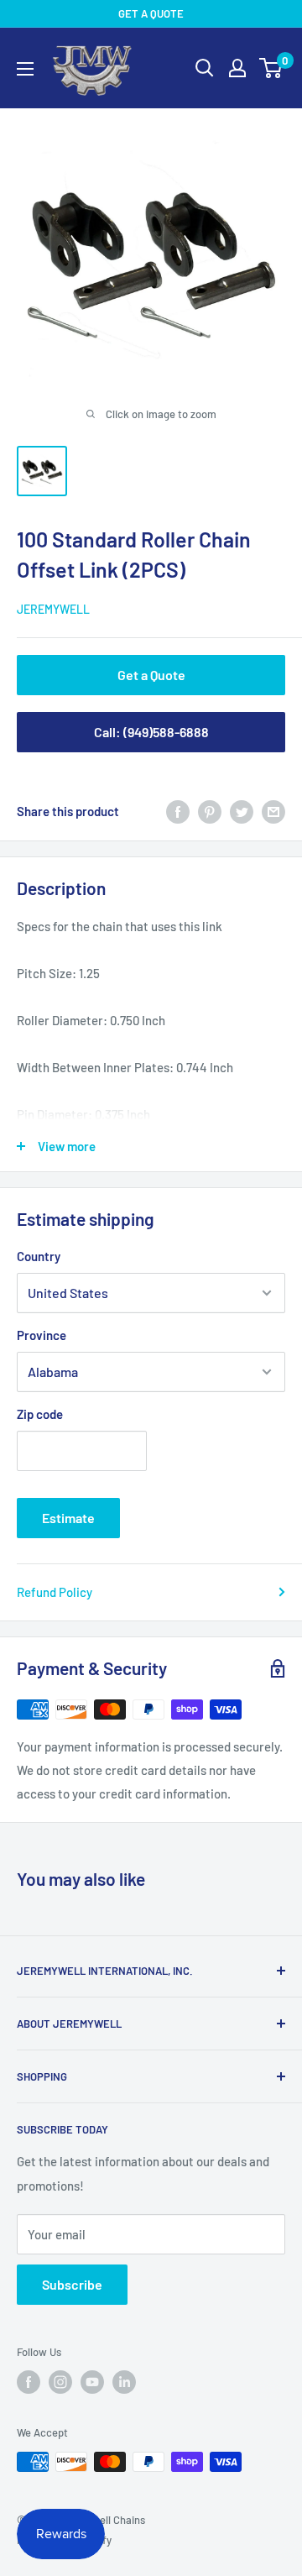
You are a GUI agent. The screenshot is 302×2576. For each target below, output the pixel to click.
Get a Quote (151, 675)
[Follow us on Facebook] (29, 2382)
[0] (271, 68)
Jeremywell (53, 609)
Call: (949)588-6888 (151, 732)
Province (42, 1335)
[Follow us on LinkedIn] (124, 2382)
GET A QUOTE (151, 13)
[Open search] (205, 68)
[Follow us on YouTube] (92, 2382)
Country (39, 1256)
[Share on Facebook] (178, 811)
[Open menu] (25, 69)
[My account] (237, 68)
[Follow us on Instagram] (60, 2382)
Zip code (40, 1414)
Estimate (68, 1518)
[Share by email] (273, 811)
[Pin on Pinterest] (210, 811)
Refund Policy (55, 1592)
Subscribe (72, 2284)
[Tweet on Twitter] (242, 811)
